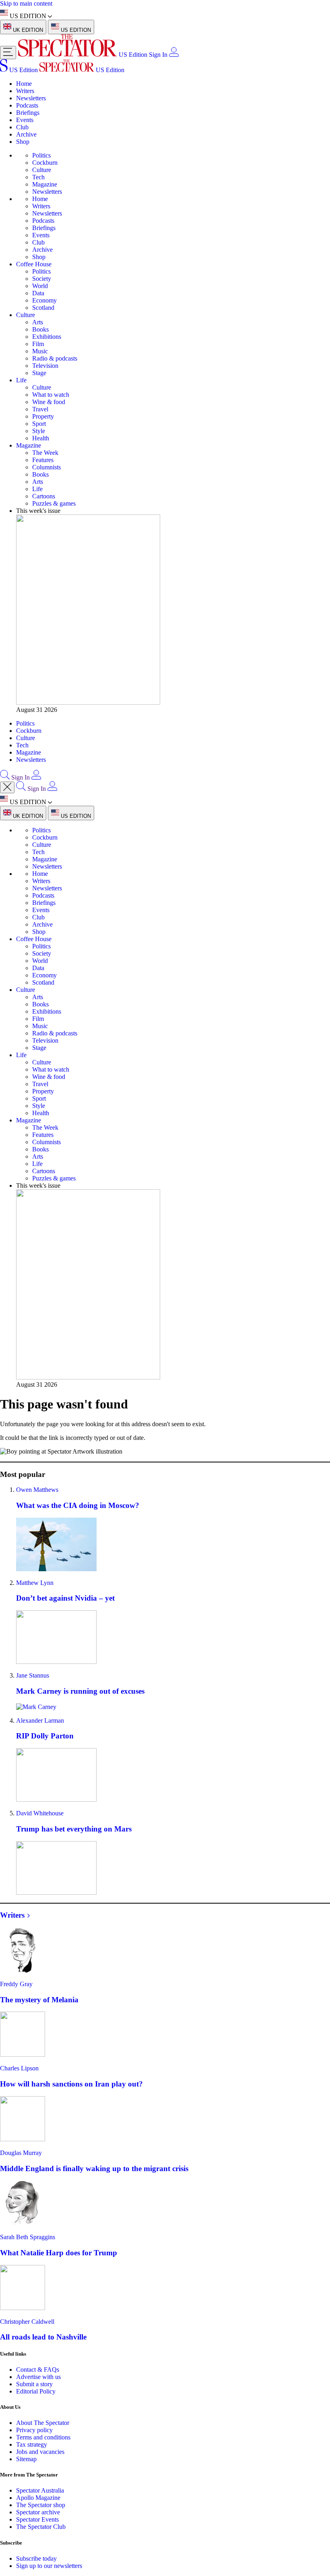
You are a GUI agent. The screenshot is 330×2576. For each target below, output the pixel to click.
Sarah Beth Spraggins (28, 2237)
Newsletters (31, 98)
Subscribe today (36, 2558)
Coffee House (34, 264)
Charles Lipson (19, 2068)
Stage (39, 373)
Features (43, 460)
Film (38, 344)
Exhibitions (47, 337)
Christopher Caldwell (27, 2322)
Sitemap (26, 2459)
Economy (44, 300)
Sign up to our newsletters (49, 2566)
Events (25, 120)
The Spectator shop (41, 2505)
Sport (39, 424)
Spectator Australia (40, 2490)
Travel (40, 409)
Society (42, 279)
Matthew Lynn (35, 1583)
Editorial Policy (36, 2391)
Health (41, 438)
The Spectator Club (41, 2527)
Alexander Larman (40, 1720)
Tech (38, 177)
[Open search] (5, 777)
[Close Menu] (7, 787)
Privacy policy (34, 2430)
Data (38, 293)
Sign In (158, 55)
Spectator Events (37, 2519)
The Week (45, 453)
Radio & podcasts (55, 358)
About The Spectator (43, 2423)
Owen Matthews (37, 1490)
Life (21, 380)
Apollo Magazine (38, 2498)
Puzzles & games (54, 503)
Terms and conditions (43, 2437)
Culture (42, 170)
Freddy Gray (16, 1984)
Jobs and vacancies (40, 2452)
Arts (38, 322)
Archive (26, 134)
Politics (41, 155)
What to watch (51, 395)
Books (40, 329)
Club (22, 127)
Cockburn (45, 163)
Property (43, 416)
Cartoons (44, 496)
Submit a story (34, 2384)
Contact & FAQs (38, 2370)
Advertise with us (38, 2377)
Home (24, 84)
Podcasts (27, 105)
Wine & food (49, 402)
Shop (23, 142)
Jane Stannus (33, 1675)
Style (39, 431)
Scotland (43, 308)
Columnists (46, 467)
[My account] (174, 55)
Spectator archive (38, 2512)
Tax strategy (32, 2444)
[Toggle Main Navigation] (8, 53)
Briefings (28, 113)
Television (45, 366)
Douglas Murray (21, 2153)
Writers (25, 91)
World (40, 286)
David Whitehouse (40, 1813)
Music (40, 351)
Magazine (45, 184)
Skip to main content (26, 3)
